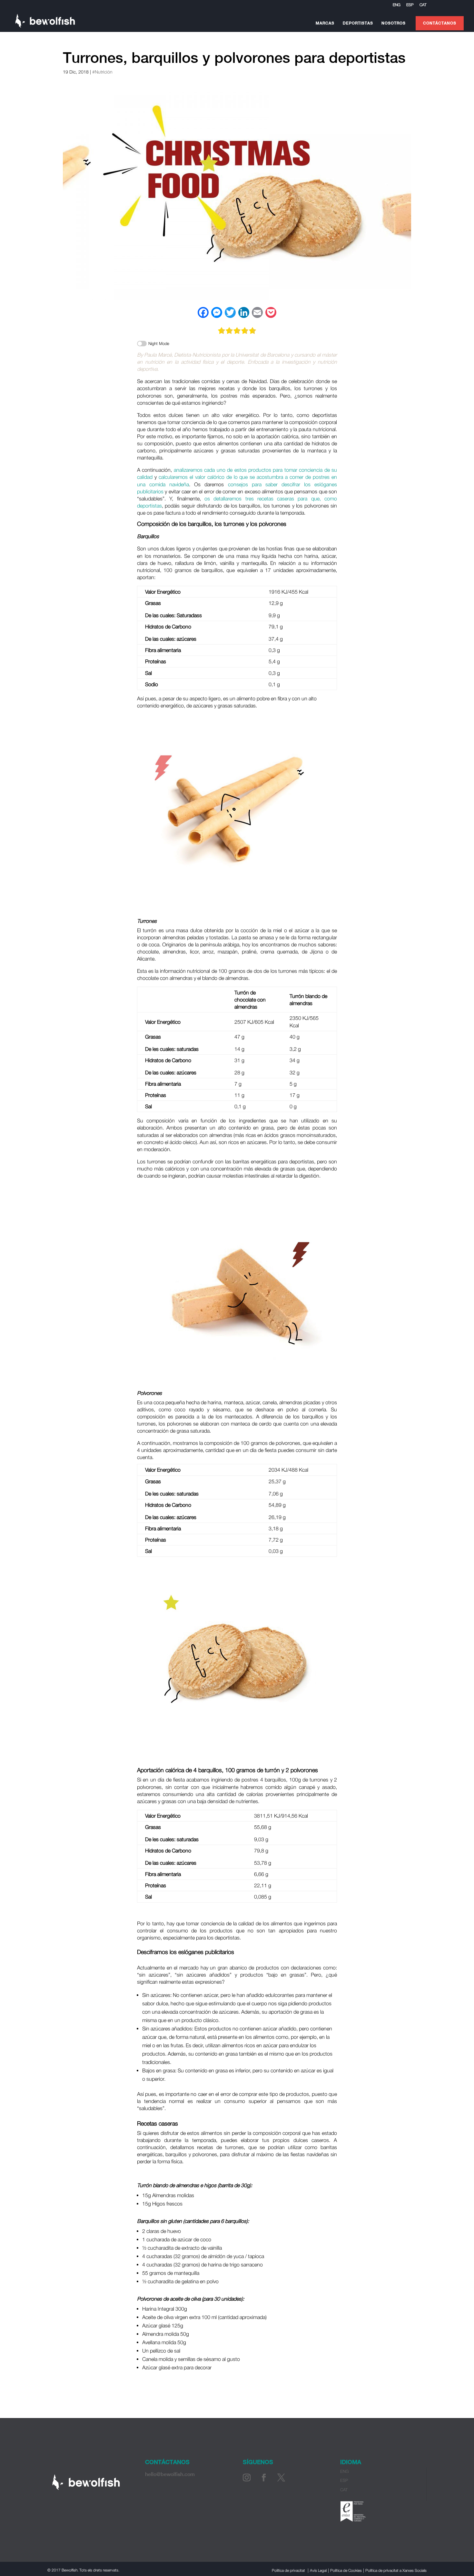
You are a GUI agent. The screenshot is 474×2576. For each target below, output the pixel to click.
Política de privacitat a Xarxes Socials (396, 2570)
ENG (397, 5)
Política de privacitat (288, 2570)
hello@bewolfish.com (170, 2474)
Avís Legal (318, 2570)
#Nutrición (102, 72)
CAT (423, 5)
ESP (410, 5)
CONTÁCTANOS (440, 23)
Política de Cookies (346, 2570)
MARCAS (325, 23)
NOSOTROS (394, 23)
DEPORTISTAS (358, 23)
